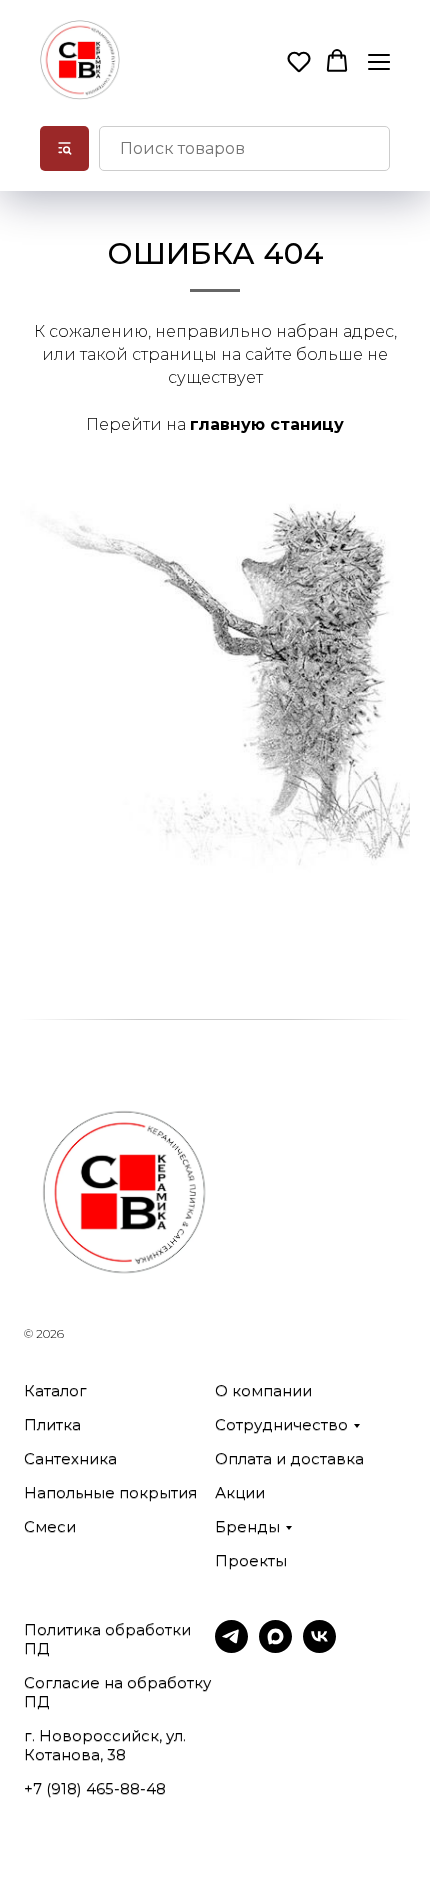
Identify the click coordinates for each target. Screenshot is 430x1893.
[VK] (319, 1647)
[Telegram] (231, 1647)
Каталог (55, 1390)
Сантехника (70, 1458)
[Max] (275, 1647)
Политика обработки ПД (107, 1639)
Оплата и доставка (289, 1458)
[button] (299, 61)
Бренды (247, 1526)
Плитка (52, 1424)
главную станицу (267, 424)
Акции (240, 1492)
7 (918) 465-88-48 (99, 1788)
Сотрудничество (281, 1424)
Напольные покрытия (110, 1492)
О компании (263, 1390)
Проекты (251, 1560)
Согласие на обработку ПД (117, 1692)
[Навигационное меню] (379, 61)
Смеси (50, 1526)
